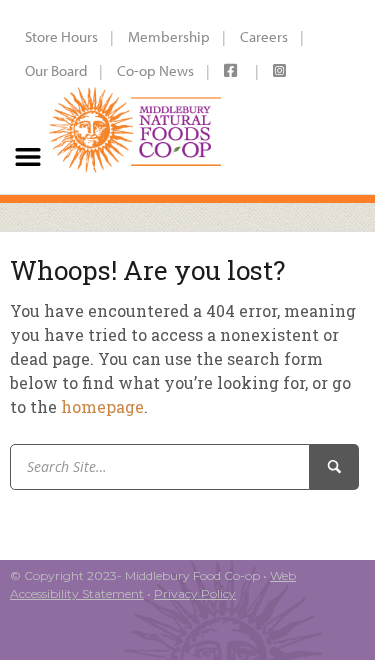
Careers (264, 36)
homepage (102, 406)
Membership (169, 36)
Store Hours (61, 36)
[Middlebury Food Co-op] (135, 97)
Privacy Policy (195, 593)
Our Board (56, 70)
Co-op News (155, 70)
